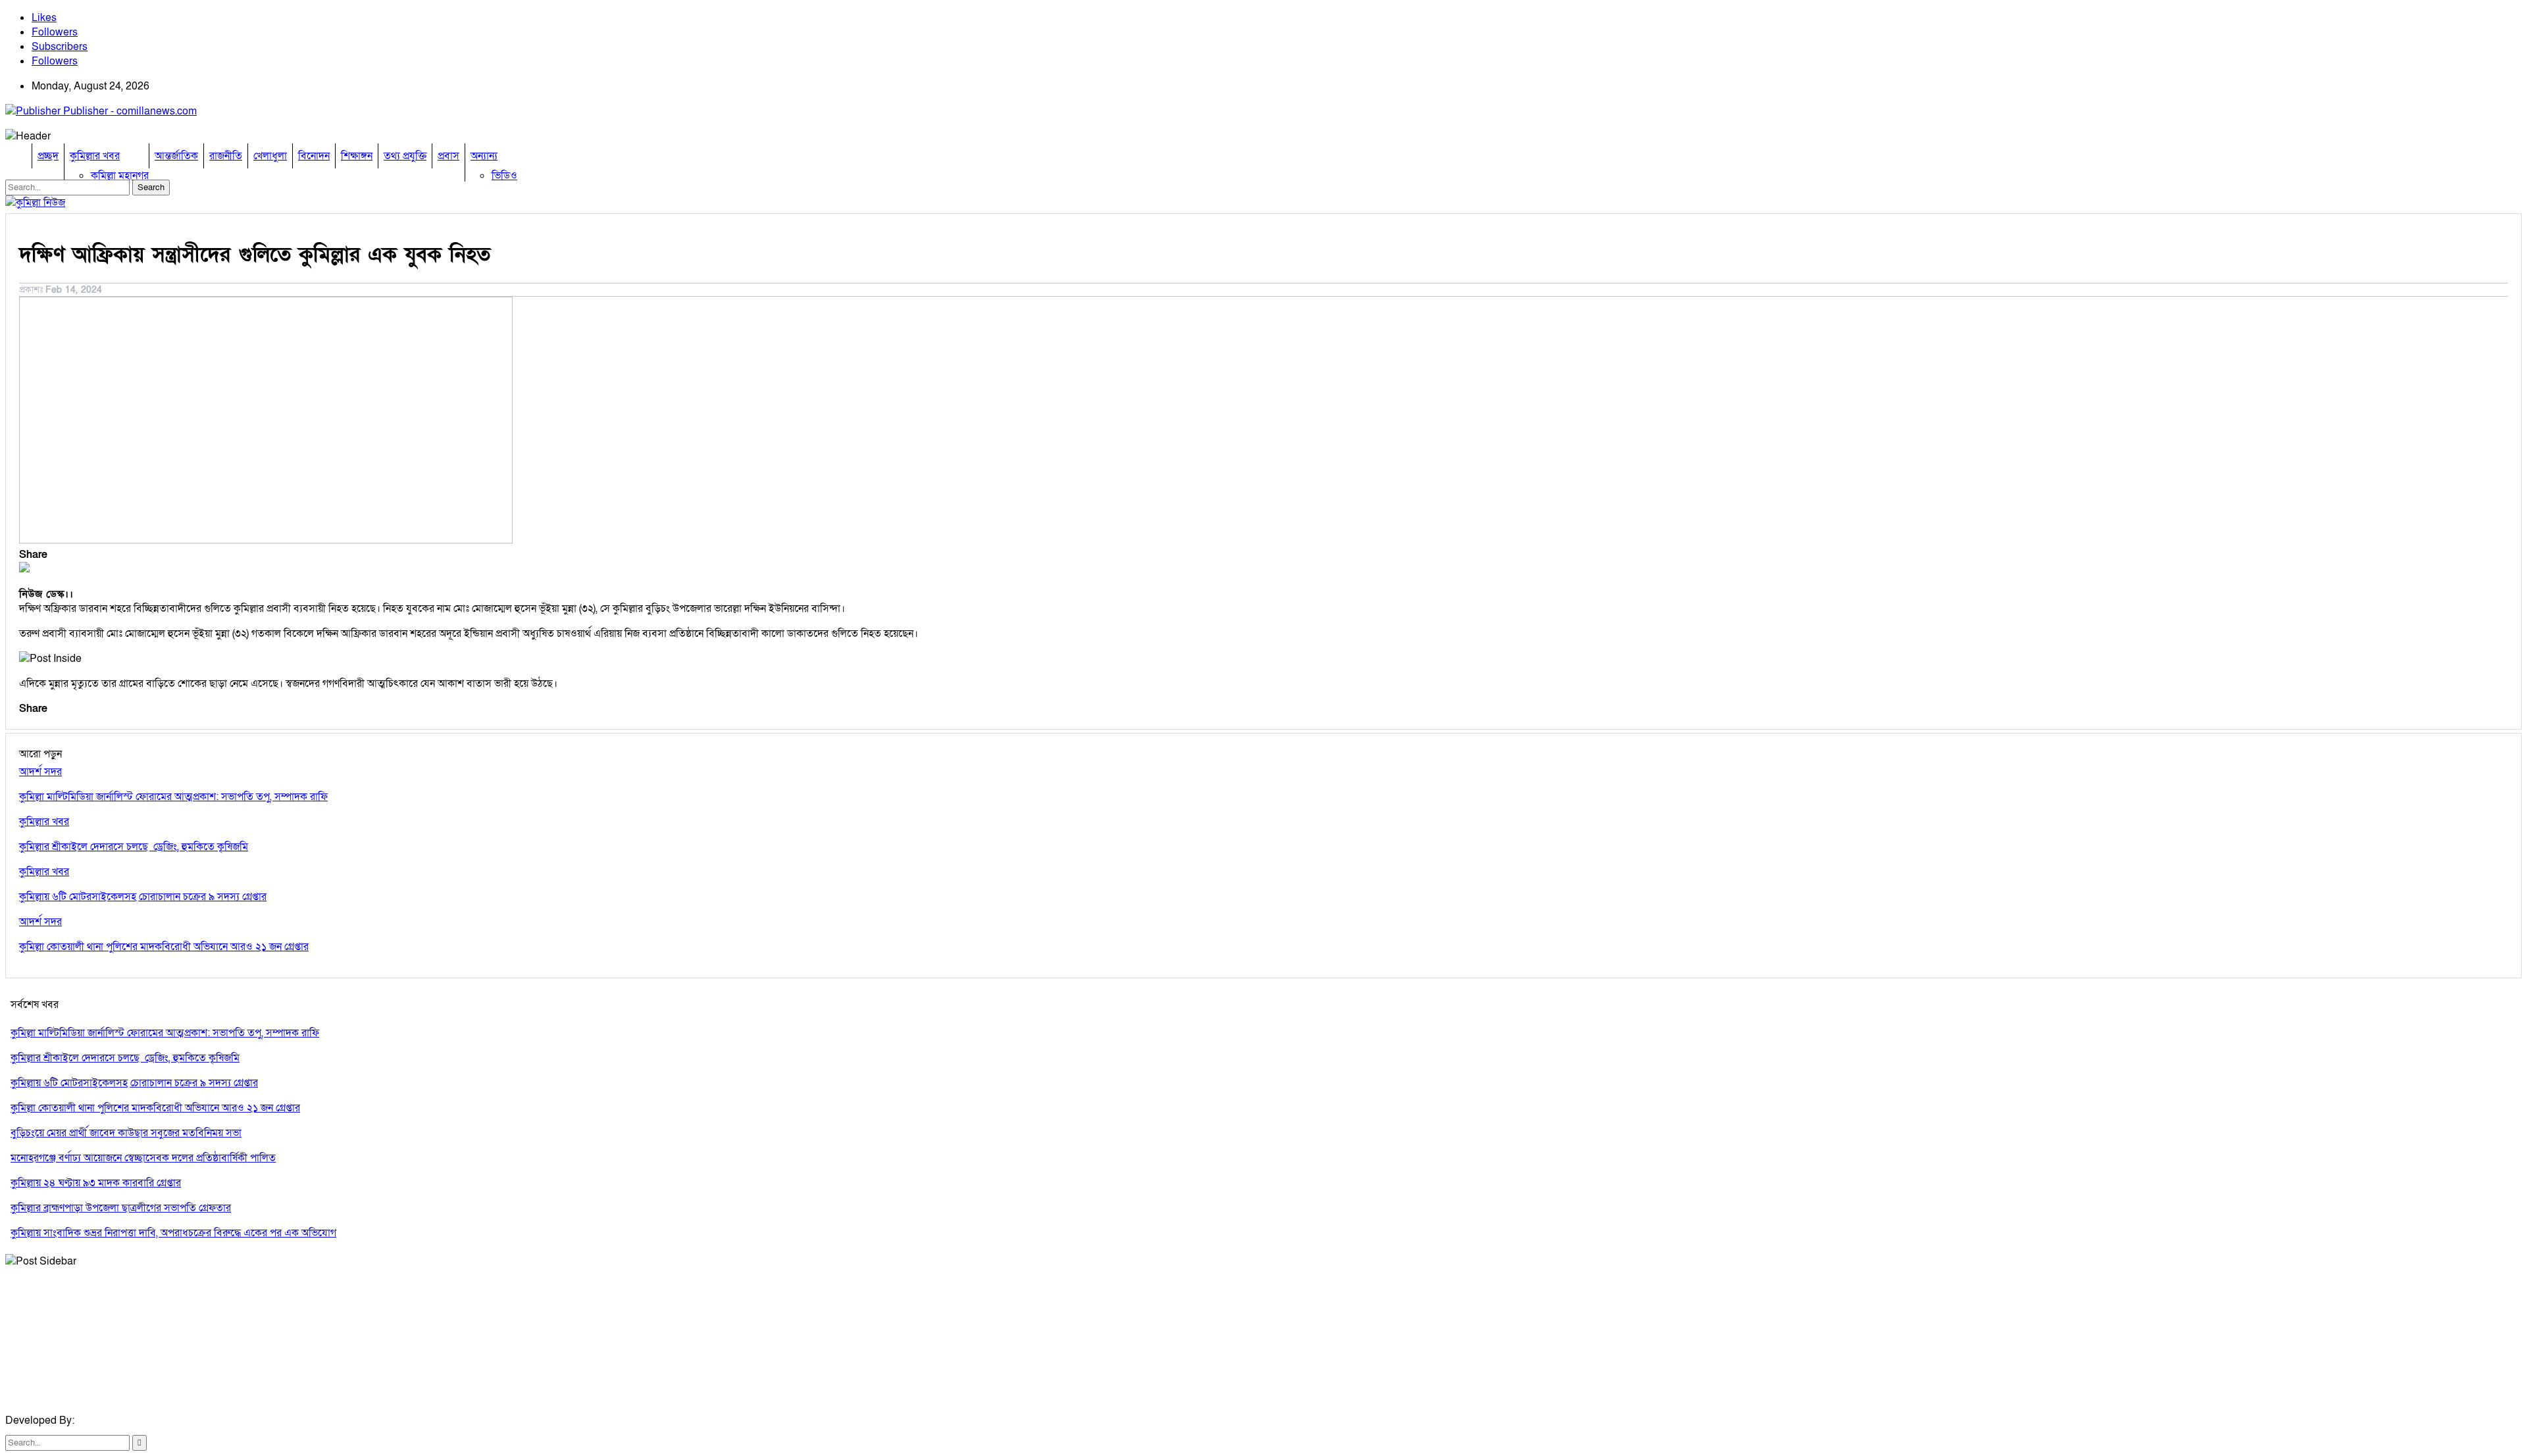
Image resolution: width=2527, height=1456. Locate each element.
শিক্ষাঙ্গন (357, 156)
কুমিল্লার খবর (95, 156)
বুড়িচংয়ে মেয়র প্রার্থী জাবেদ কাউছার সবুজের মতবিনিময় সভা (126, 1133)
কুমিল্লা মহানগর (120, 176)
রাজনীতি (226, 156)
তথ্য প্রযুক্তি (405, 156)
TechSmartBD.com (121, 1420)
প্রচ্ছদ (48, 156)
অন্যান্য (484, 156)
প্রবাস (448, 156)
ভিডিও (504, 176)
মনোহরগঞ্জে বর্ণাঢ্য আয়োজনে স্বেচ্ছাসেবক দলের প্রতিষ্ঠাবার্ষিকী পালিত (143, 1158)
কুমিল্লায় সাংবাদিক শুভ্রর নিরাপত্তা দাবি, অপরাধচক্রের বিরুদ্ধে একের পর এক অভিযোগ (173, 1233)
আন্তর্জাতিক (176, 156)
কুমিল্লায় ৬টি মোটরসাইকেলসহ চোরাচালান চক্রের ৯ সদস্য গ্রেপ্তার (134, 1083)
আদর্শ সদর (40, 772)
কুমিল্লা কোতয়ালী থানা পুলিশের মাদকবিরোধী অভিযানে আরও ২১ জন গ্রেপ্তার (155, 1108)
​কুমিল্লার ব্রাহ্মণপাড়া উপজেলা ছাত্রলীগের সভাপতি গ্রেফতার (121, 1208)
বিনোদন (314, 156)
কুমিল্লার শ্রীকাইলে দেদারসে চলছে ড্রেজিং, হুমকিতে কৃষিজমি (125, 1058)
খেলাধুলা (270, 156)
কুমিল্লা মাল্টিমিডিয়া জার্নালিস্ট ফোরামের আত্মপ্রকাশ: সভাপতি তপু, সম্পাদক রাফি (165, 1033)
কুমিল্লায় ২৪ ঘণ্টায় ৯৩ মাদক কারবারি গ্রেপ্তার (96, 1183)
